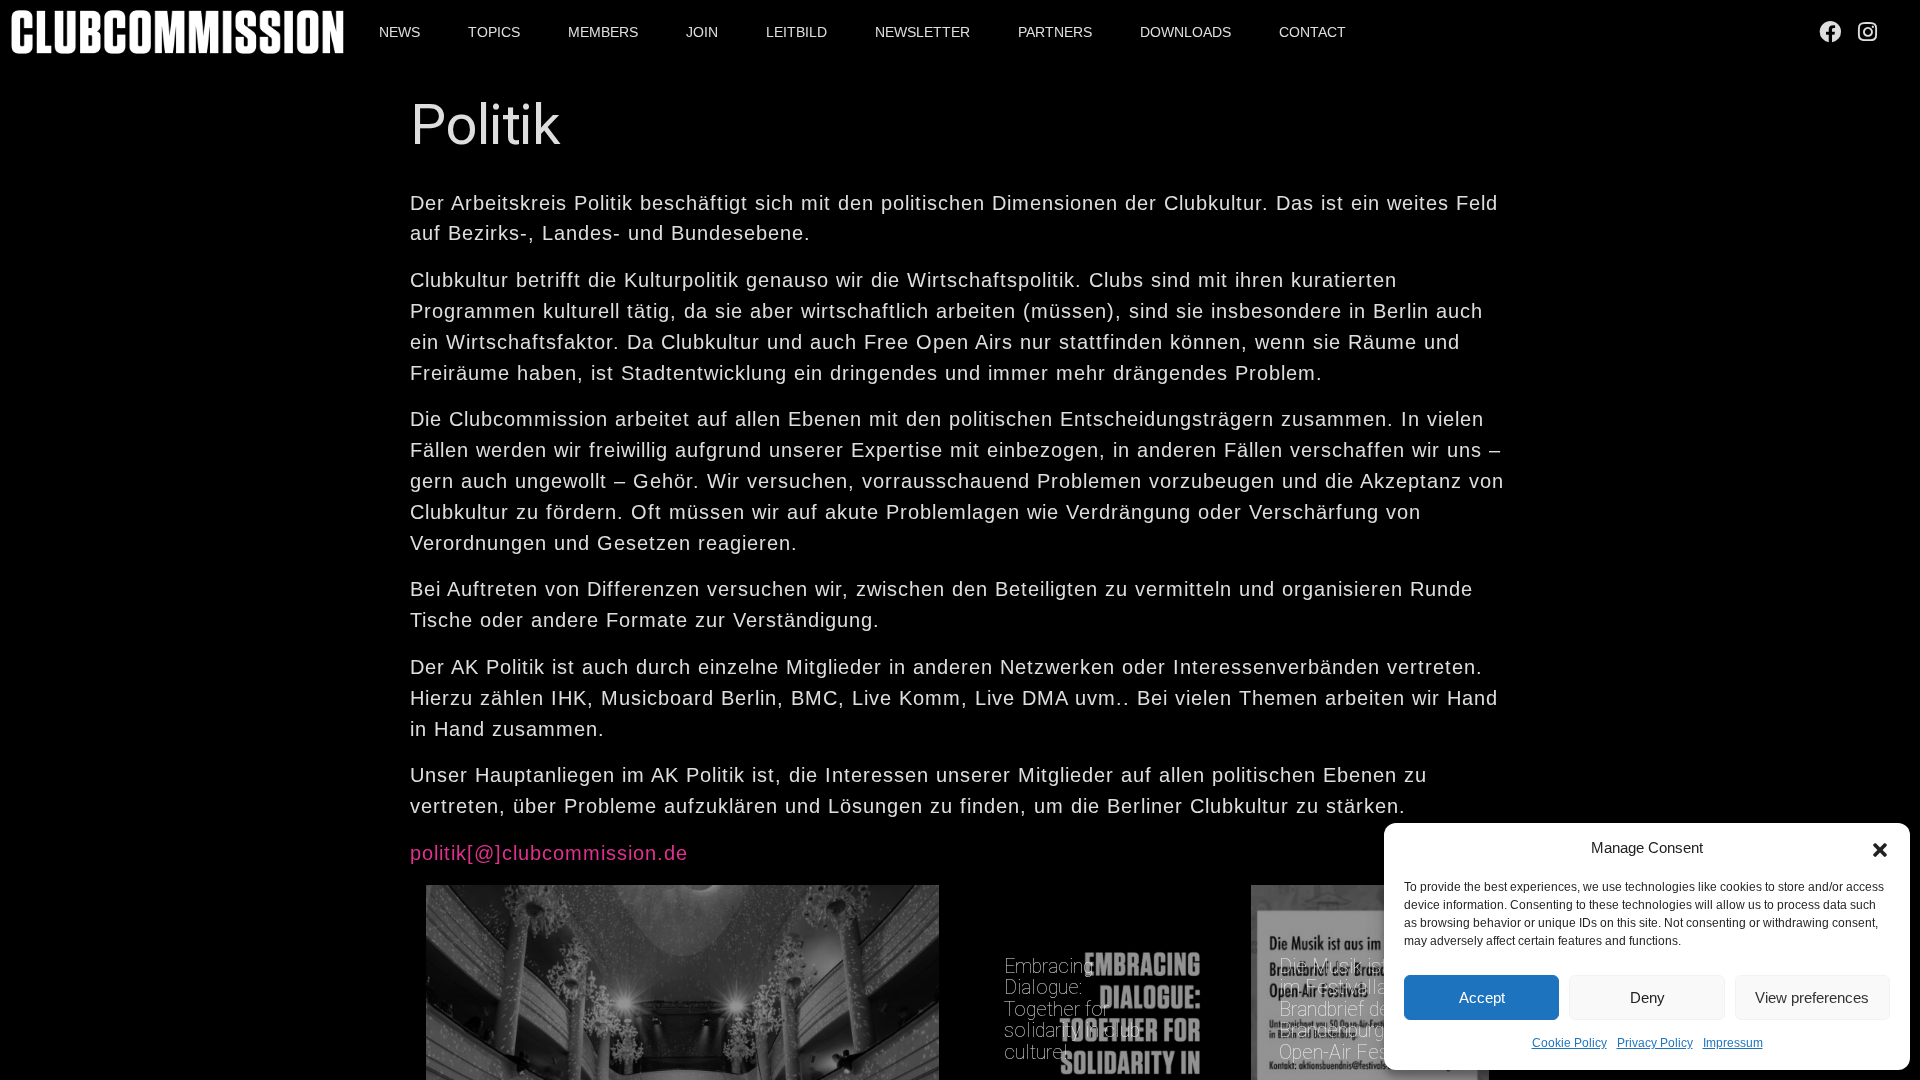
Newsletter (922, 32)
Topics (494, 32)
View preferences (1812, 997)
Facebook (1833, 32)
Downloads (1185, 32)
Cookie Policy (1569, 1043)
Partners (1055, 32)
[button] (1880, 848)
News (399, 32)
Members (603, 32)
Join (702, 32)
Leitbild (796, 32)
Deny (1647, 997)
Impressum (1733, 1043)
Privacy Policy (1655, 1043)
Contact (1312, 32)
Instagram (1871, 32)
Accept (1482, 997)
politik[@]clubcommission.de (549, 853)
